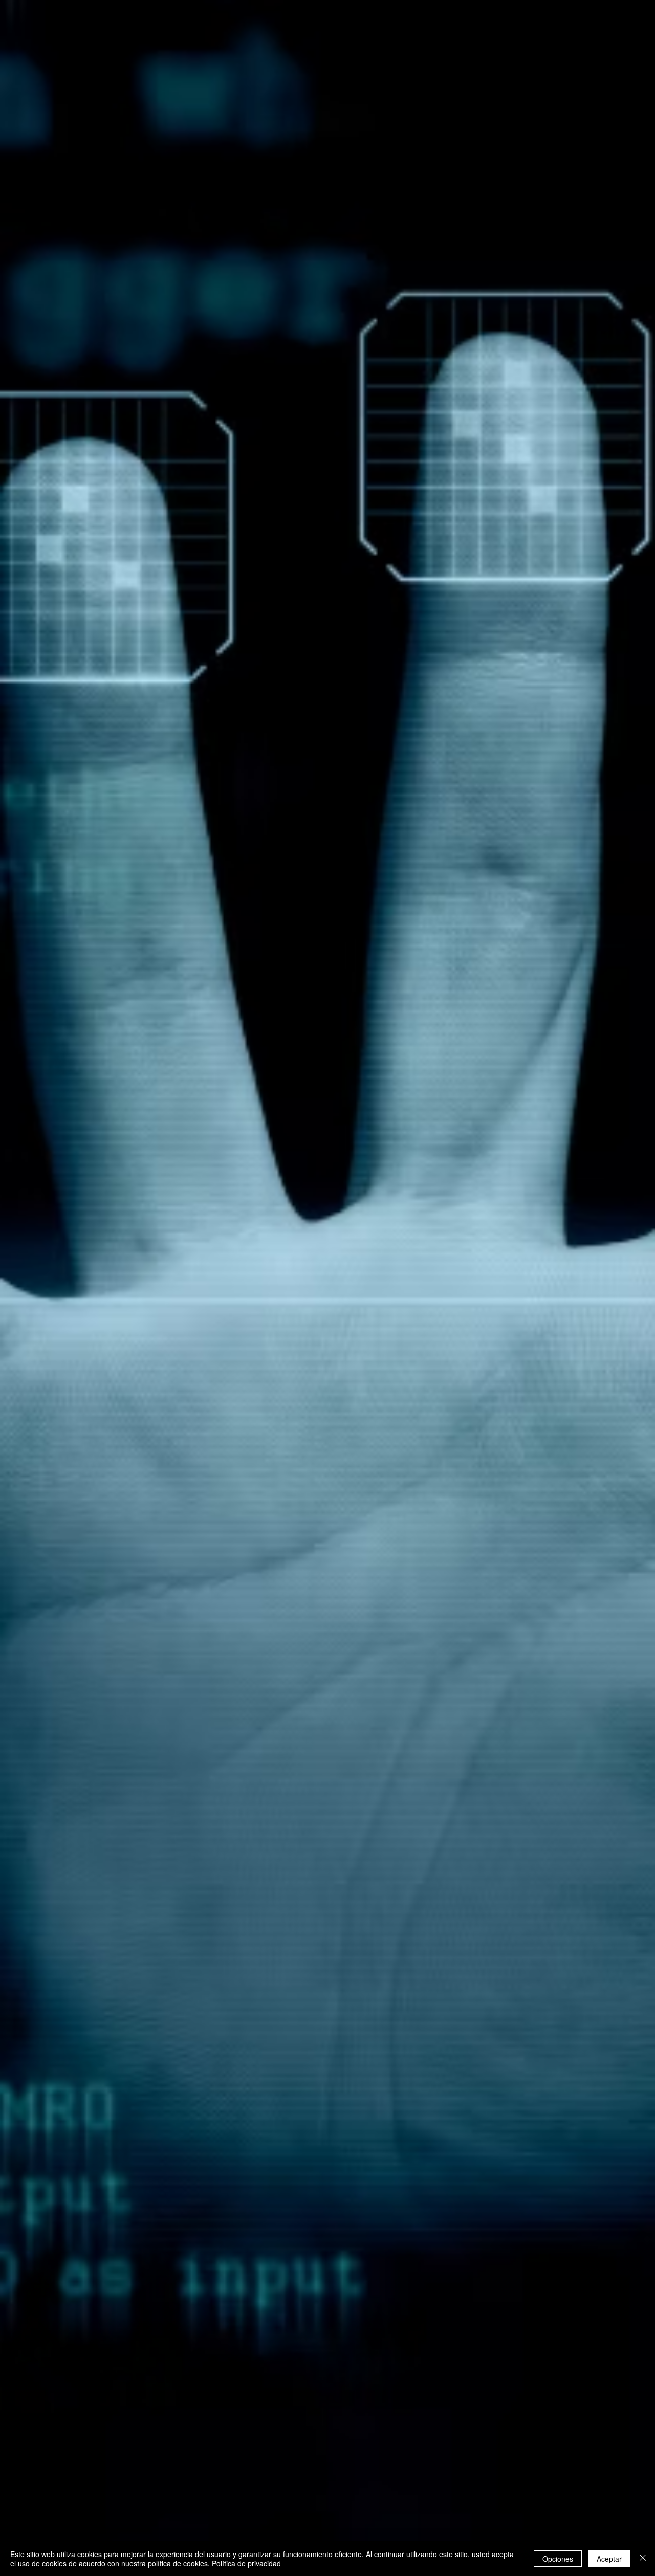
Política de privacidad (246, 2563)
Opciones (558, 2559)
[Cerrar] (643, 2559)
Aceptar (609, 2559)
